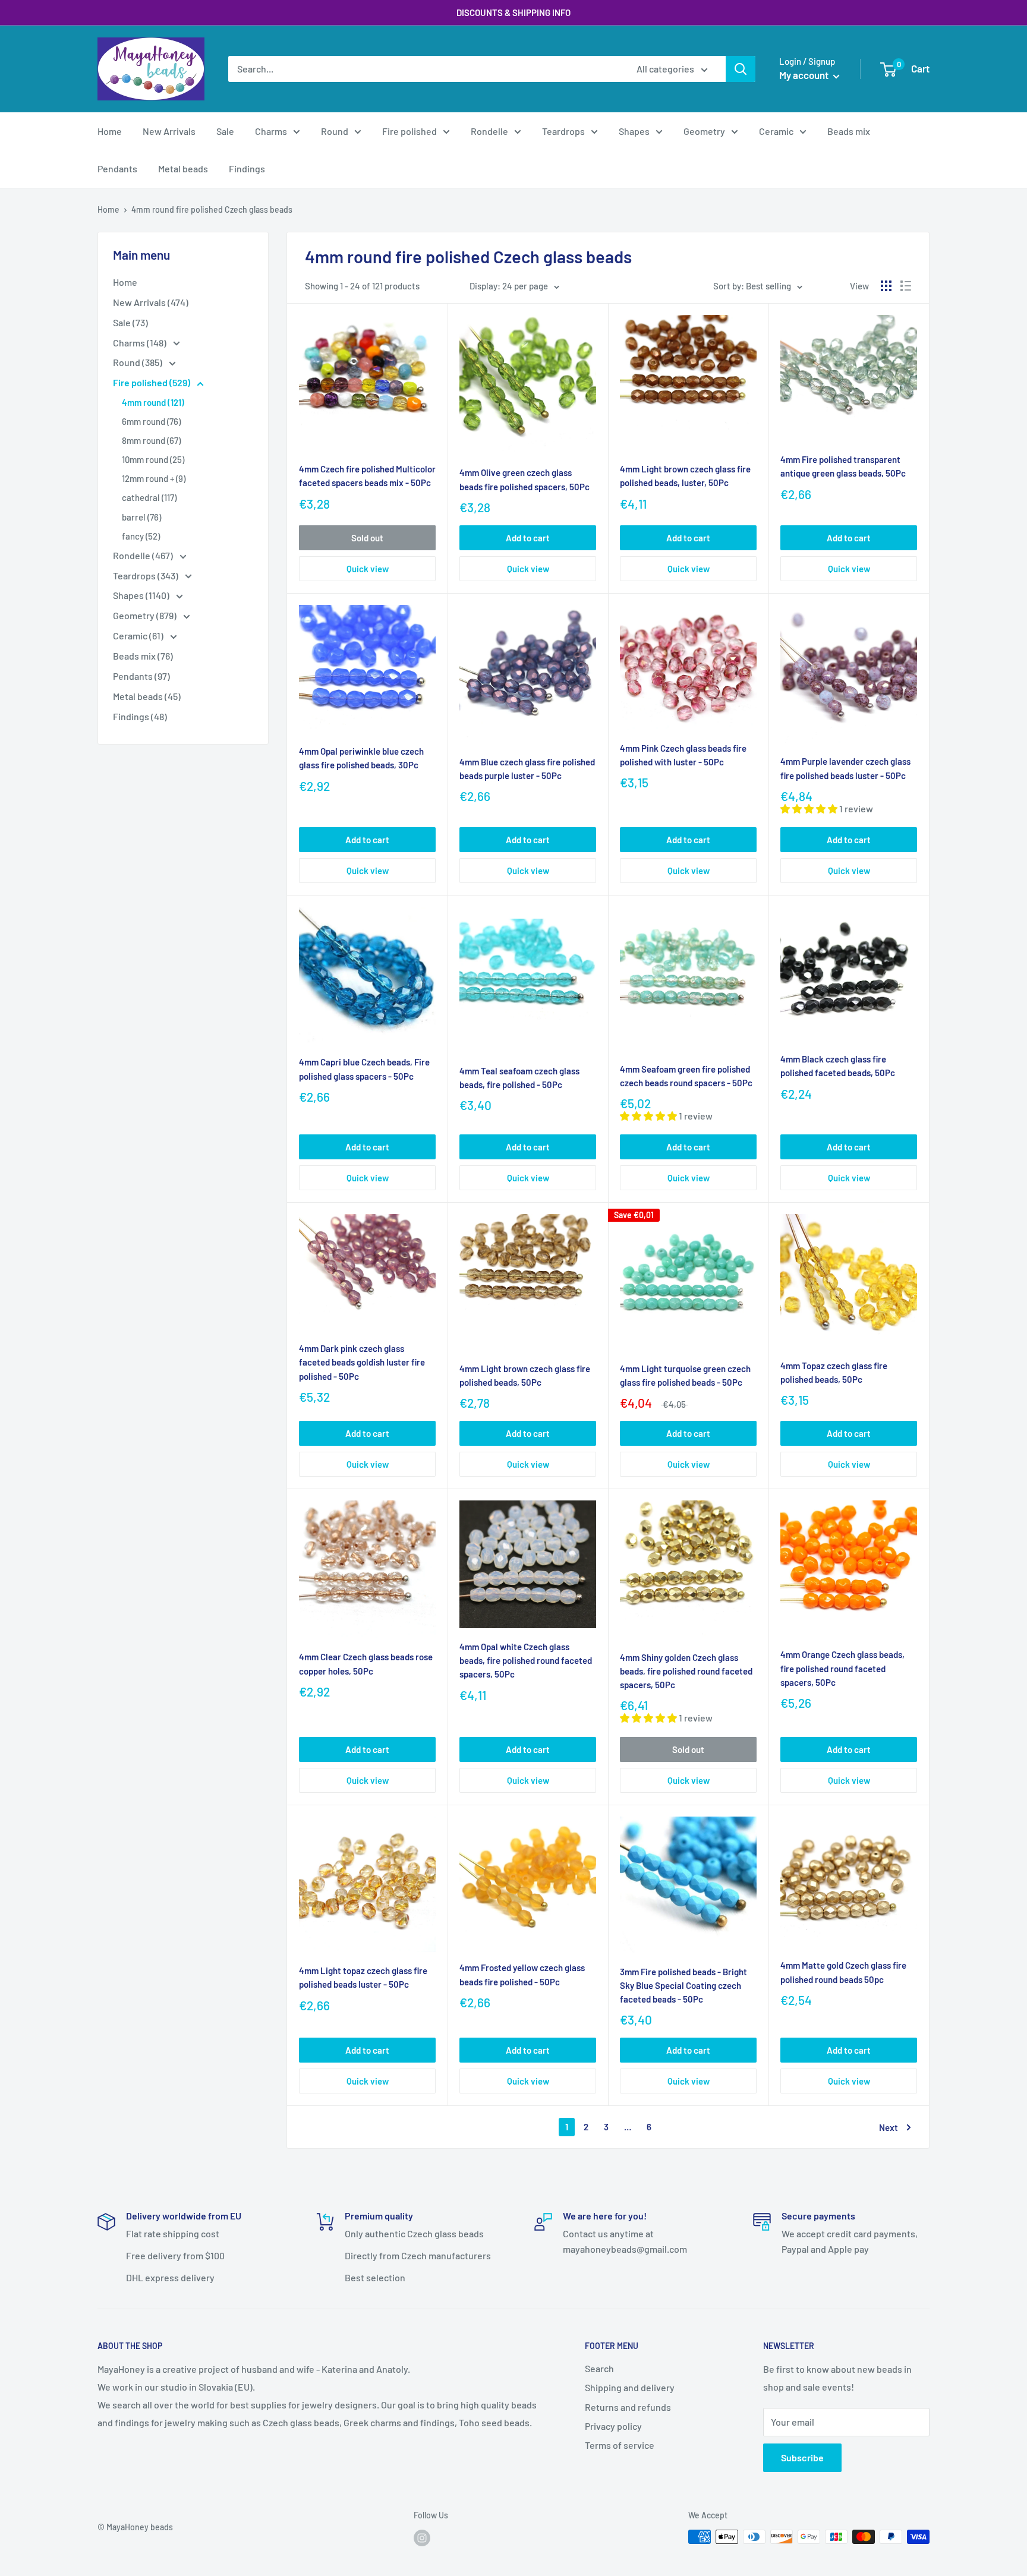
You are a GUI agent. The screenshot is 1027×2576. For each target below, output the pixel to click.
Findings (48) (140, 716)
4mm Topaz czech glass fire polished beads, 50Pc (834, 1372)
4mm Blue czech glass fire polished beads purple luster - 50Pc (527, 769)
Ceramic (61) (139, 636)
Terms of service (620, 2445)
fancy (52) (141, 536)
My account (805, 75)
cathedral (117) (149, 497)
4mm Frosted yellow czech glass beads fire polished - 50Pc (522, 1974)
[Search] (741, 69)
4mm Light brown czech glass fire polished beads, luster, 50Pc (685, 476)
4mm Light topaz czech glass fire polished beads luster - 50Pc (363, 1977)
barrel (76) (141, 517)
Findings (247, 168)
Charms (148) (141, 343)
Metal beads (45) (147, 696)
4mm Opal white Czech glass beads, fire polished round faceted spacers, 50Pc (526, 1661)
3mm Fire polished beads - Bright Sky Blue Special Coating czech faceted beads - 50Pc (683, 1986)
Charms (271, 131)
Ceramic (776, 131)
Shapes (634, 131)
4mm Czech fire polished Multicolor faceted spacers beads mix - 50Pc (367, 476)
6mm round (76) (151, 421)
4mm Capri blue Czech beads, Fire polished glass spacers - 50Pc (364, 1069)
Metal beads (183, 168)
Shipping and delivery (630, 2387)
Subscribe (802, 2457)
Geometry (704, 131)
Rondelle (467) (144, 555)
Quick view (368, 569)
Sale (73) (130, 322)
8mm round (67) (151, 440)
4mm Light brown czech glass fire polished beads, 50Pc (525, 1375)
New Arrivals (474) (151, 302)
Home (110, 131)
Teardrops (563, 131)
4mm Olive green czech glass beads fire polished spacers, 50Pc (524, 479)
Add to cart (528, 538)
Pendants (117, 168)
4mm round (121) (153, 402)
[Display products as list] (906, 286)
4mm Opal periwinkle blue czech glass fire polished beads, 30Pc (361, 758)
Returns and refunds (628, 2407)
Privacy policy (613, 2426)
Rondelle (489, 131)
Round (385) (138, 362)
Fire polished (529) (152, 382)
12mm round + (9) (154, 478)
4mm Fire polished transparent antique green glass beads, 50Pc (843, 466)
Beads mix (849, 131)
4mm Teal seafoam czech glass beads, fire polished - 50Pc (519, 1078)
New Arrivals (169, 131)
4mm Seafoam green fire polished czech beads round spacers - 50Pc (686, 1076)
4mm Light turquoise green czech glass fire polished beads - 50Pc (685, 1375)
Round (335, 131)
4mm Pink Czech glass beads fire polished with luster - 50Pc (683, 755)
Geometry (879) (146, 615)
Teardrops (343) (147, 576)
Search (599, 2368)
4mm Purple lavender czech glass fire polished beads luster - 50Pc (845, 768)
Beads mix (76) (143, 656)
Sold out (367, 538)
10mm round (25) (153, 459)
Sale (225, 131)
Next (889, 2127)
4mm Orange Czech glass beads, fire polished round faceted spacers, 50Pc (842, 1668)
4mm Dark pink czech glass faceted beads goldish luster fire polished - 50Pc (362, 1362)
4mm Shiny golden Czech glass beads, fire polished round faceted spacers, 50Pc (686, 1671)
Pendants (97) (141, 676)
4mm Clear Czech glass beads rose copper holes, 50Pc (366, 1664)
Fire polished (409, 131)
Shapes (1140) (142, 595)
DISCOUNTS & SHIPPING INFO (513, 12)
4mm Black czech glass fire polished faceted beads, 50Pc (838, 1066)
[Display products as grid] (886, 286)
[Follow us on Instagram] (422, 2538)
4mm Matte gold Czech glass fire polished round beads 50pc (843, 1972)
